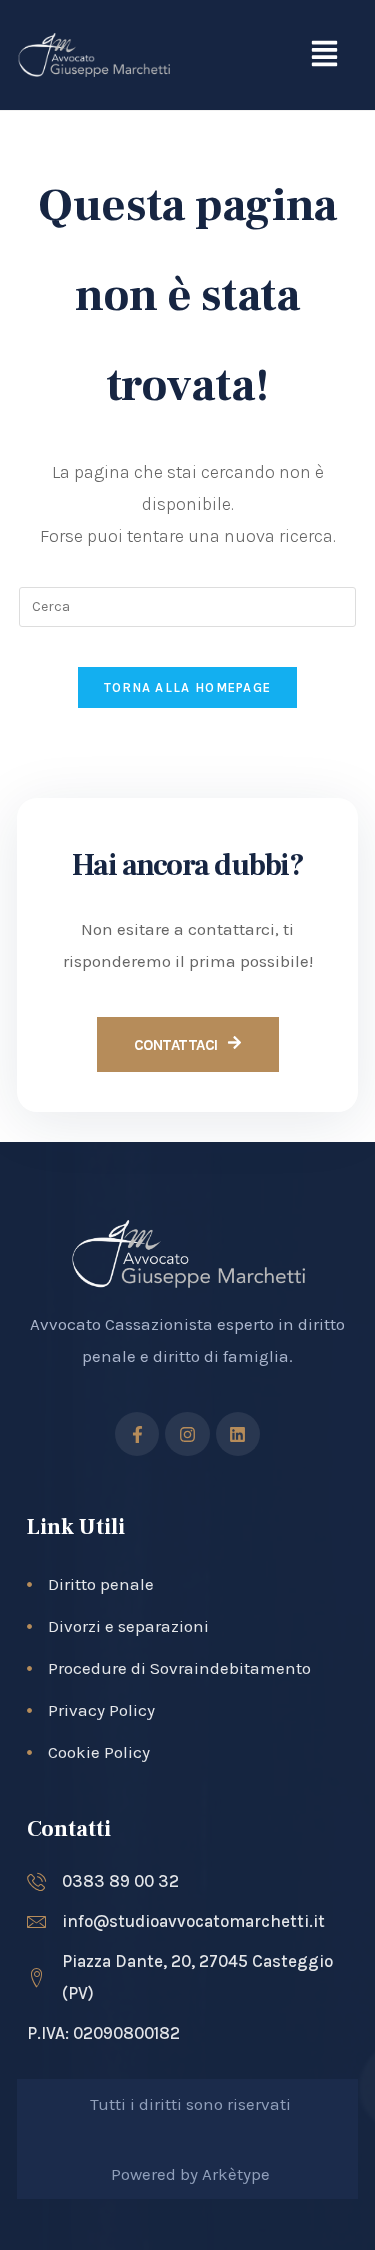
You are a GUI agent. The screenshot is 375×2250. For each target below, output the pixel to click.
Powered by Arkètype (190, 2174)
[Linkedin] (238, 1434)
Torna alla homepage (188, 687)
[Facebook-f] (137, 1434)
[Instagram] (187, 1434)
